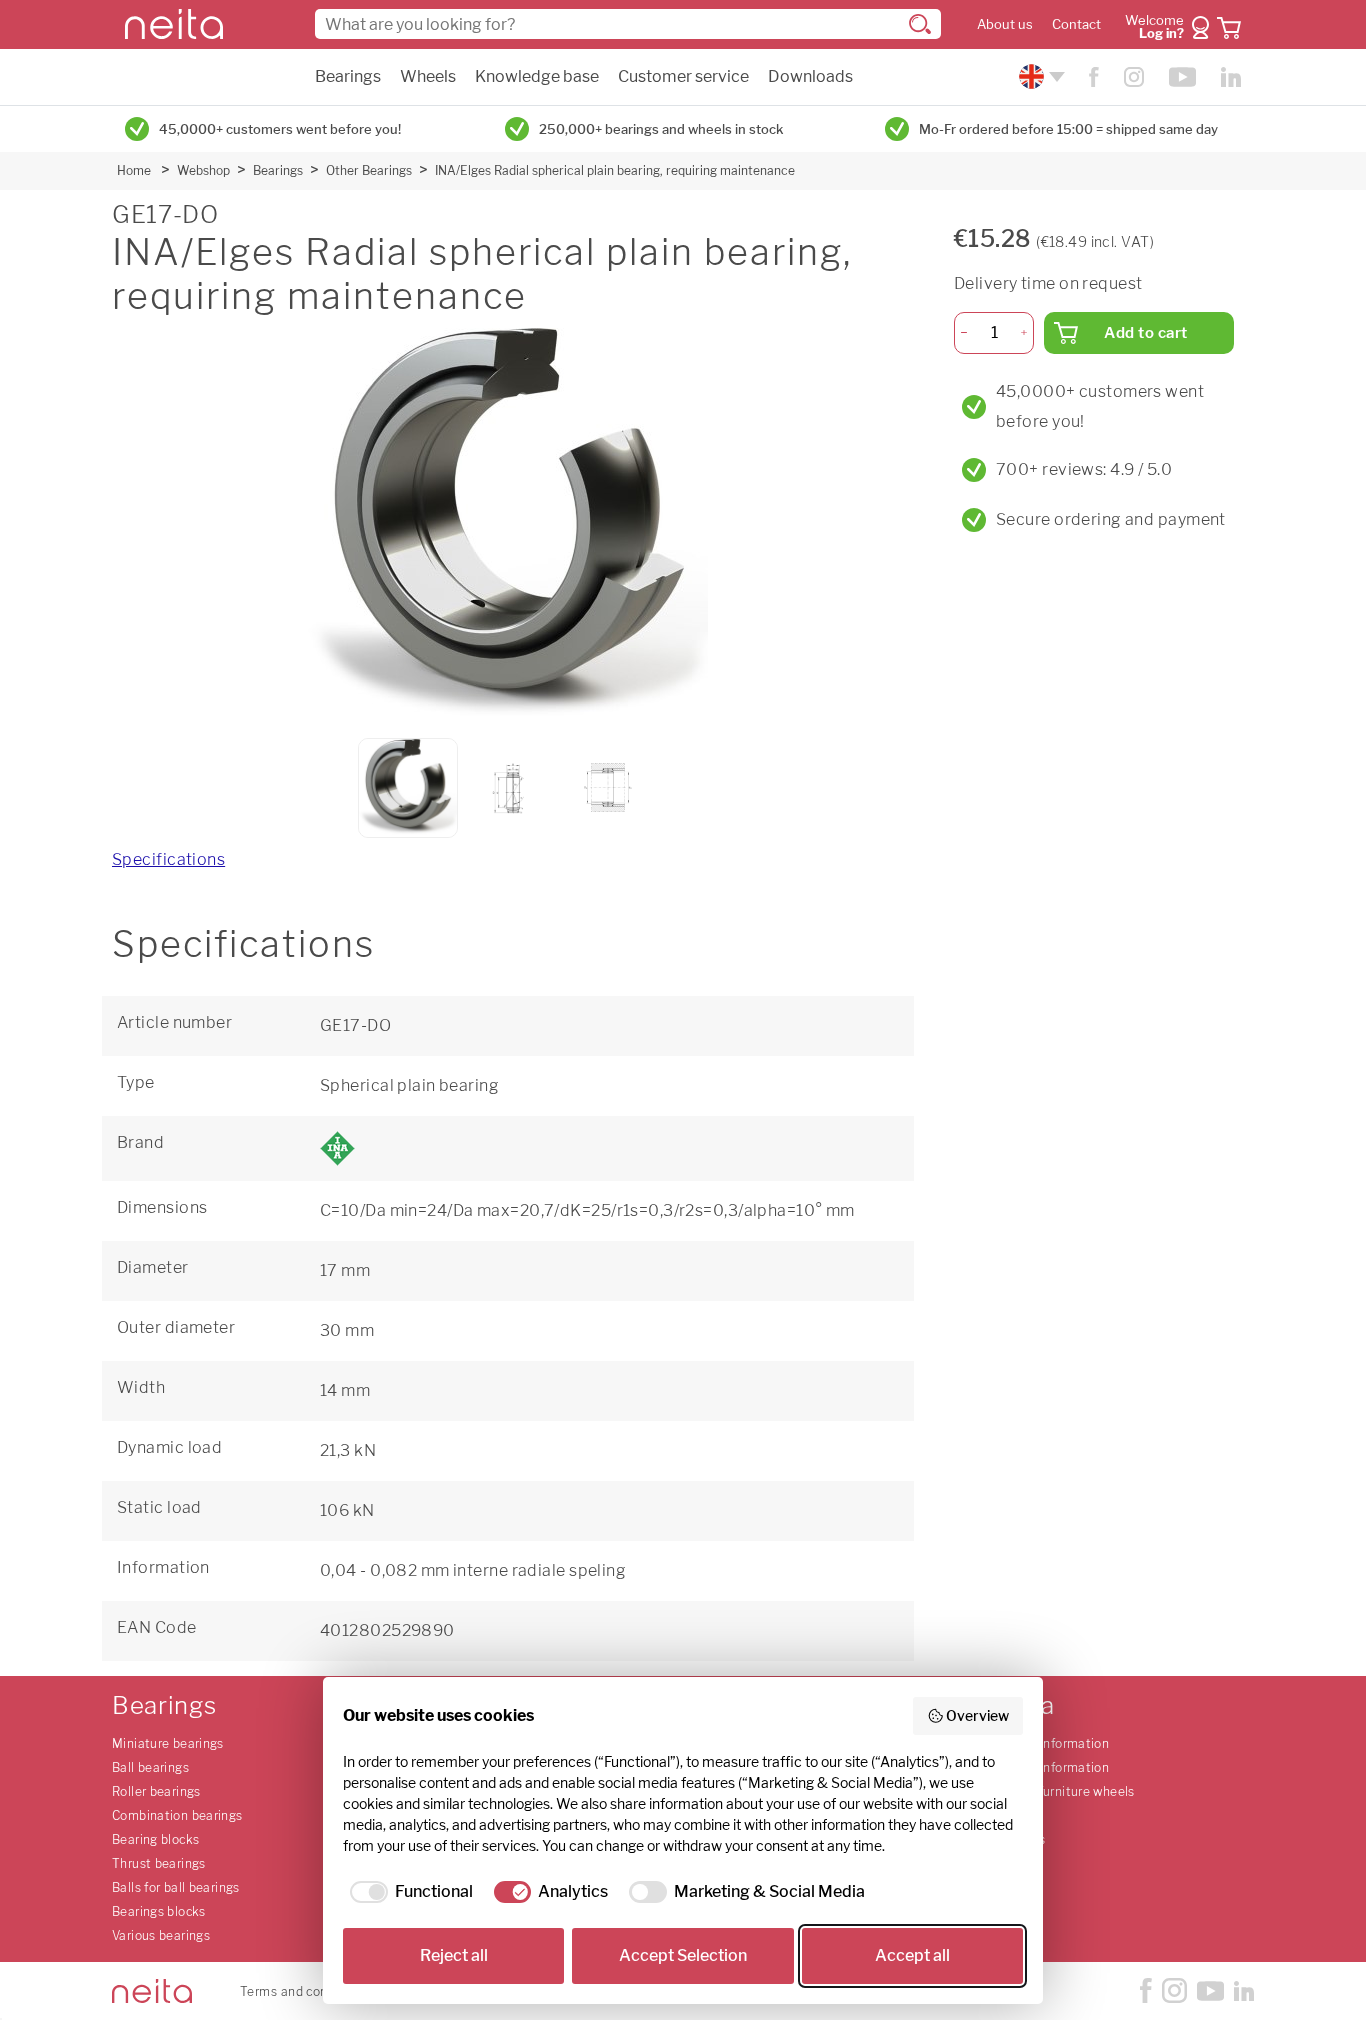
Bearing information (1050, 1743)
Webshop (203, 170)
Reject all (454, 1955)
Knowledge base (537, 76)
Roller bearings (156, 1791)
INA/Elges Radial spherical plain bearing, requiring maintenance (615, 170)
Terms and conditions (304, 1991)
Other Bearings (369, 170)
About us (1005, 24)
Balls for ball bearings (176, 1887)
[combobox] (628, 24)
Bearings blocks (159, 1911)
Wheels (428, 76)
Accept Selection (683, 1955)
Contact (1076, 24)
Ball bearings (150, 1767)
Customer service (683, 76)
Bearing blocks (155, 1839)
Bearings (348, 76)
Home (134, 170)
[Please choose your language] (1039, 76)
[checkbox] (408, 1892)
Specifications (168, 859)
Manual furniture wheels (1063, 1791)
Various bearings (161, 1935)
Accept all (912, 1955)
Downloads (810, 76)
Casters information (1050, 1767)
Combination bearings (177, 1815)
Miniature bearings (168, 1743)
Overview (977, 1715)
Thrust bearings (159, 1863)
